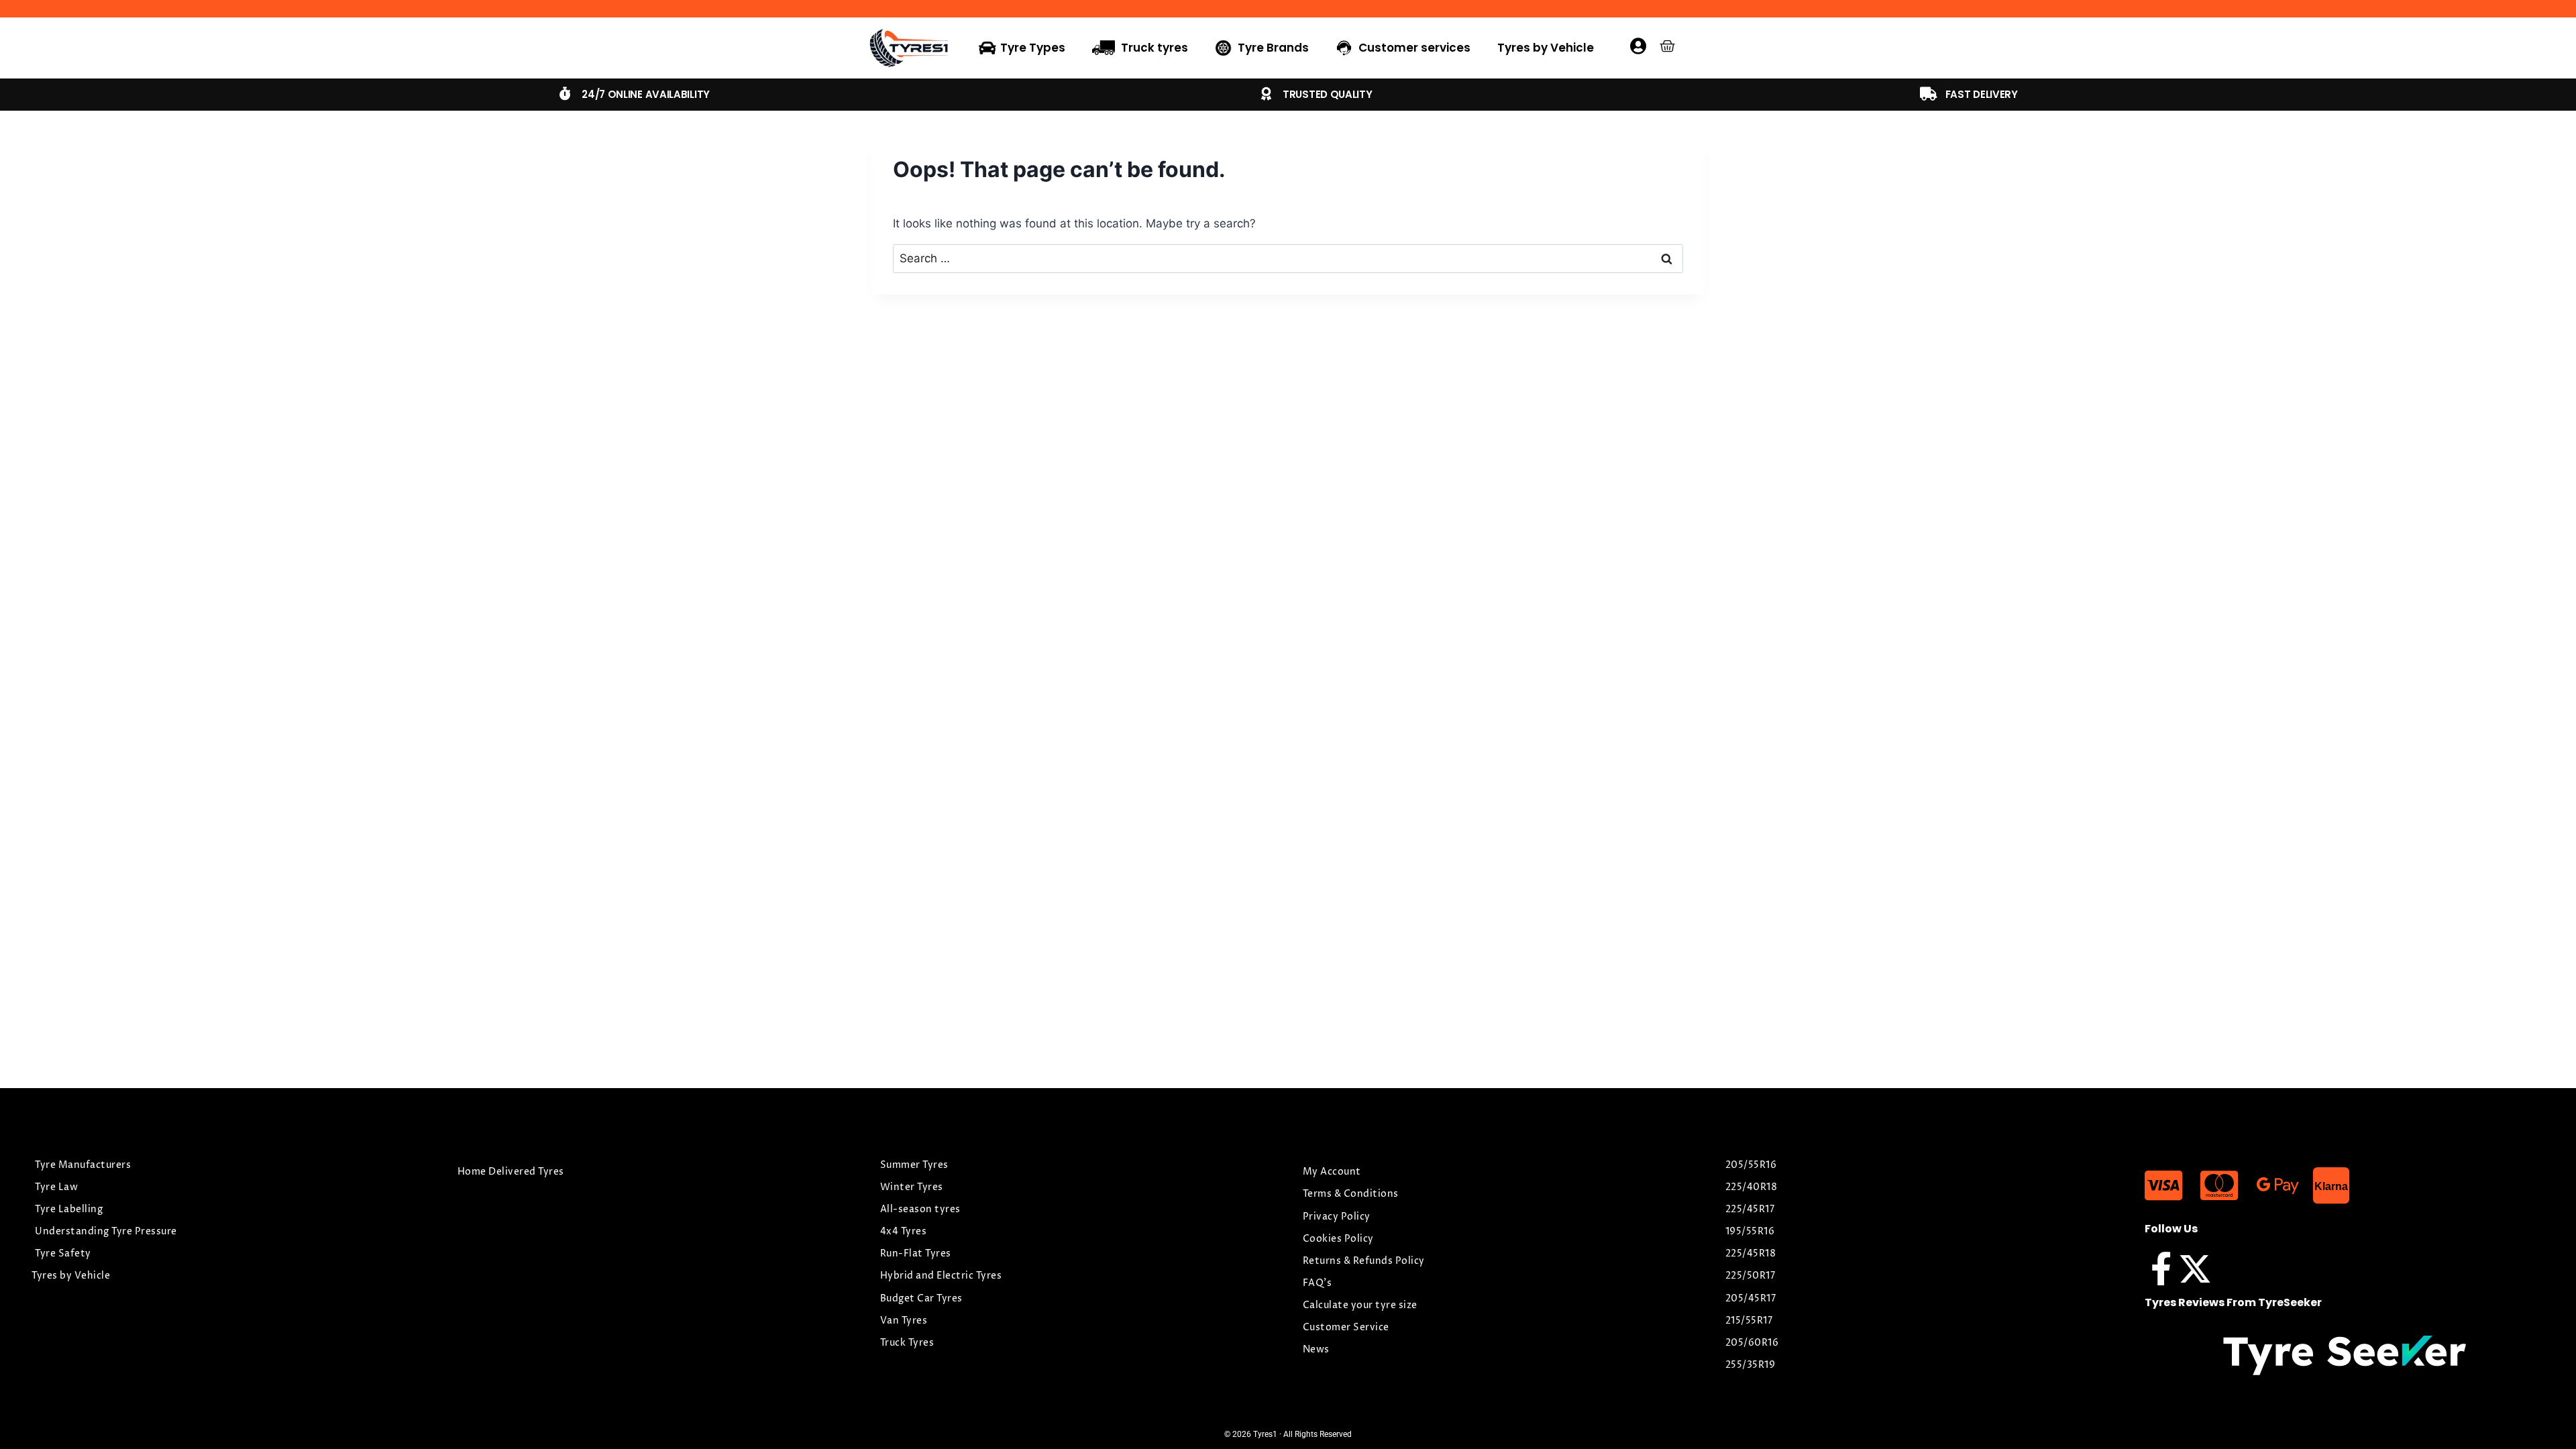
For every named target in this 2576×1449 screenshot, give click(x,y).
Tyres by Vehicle (1546, 48)
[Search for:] (1288, 258)
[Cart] (1667, 46)
